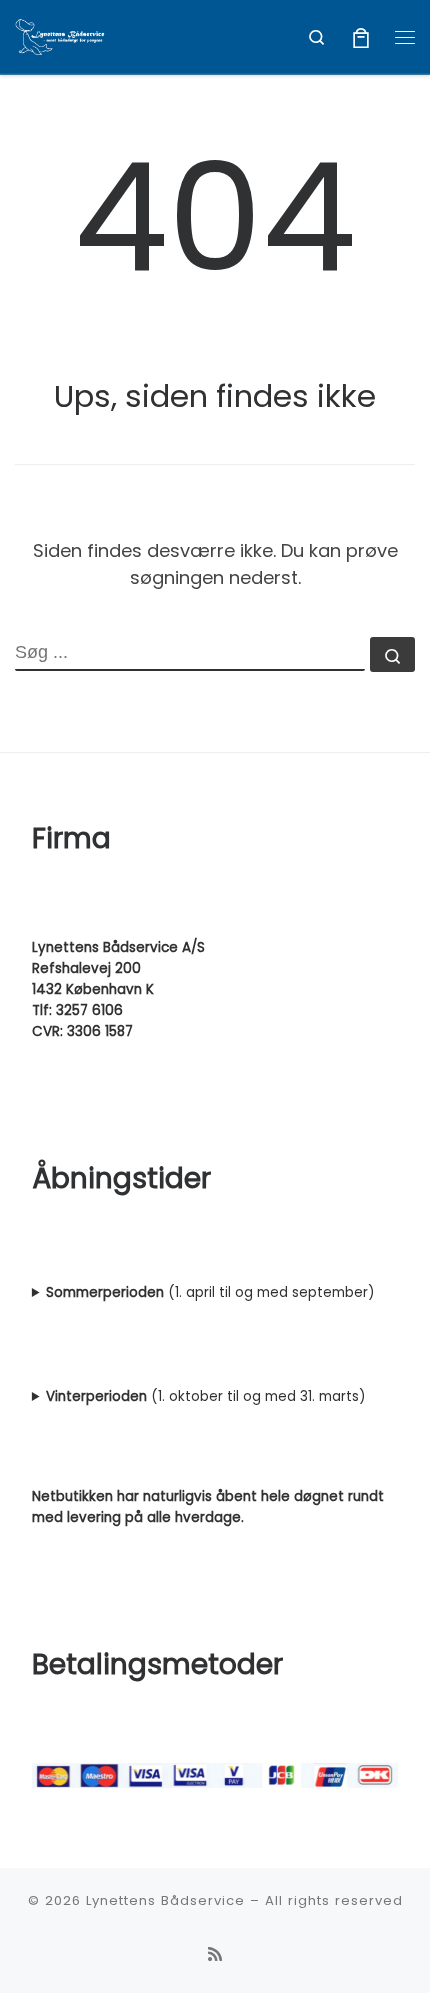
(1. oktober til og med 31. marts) (205, 1396)
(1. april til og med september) (210, 1292)
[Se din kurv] (361, 36)
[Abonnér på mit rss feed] (215, 1954)
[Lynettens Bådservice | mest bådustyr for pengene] (60, 35)
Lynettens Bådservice (165, 1900)
